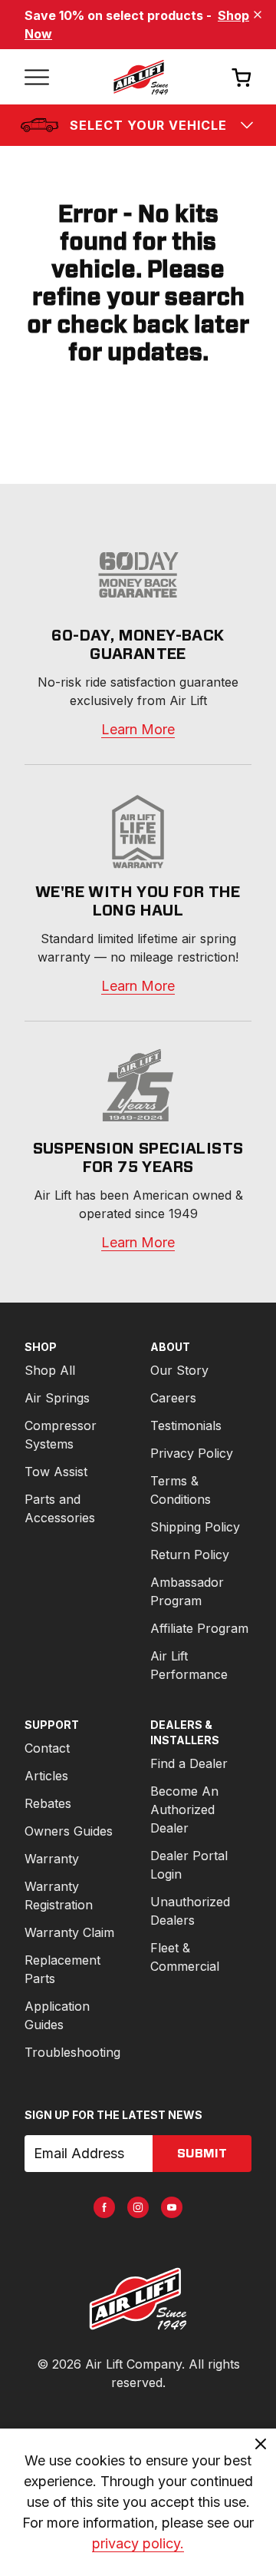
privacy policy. (138, 2543)
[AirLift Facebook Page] (104, 2207)
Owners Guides (69, 1831)
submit (202, 2154)
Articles (46, 1776)
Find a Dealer (189, 1763)
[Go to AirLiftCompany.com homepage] (138, 2299)
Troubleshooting (72, 2052)
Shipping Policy (195, 1527)
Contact (47, 1748)
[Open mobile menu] (37, 77)
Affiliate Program (199, 1628)
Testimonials (186, 1425)
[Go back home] (140, 77)
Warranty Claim (69, 1932)
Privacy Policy (192, 1453)
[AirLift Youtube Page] (172, 2207)
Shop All (50, 1370)
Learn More (138, 729)
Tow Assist (56, 1472)
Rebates (48, 1803)
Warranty (52, 1859)
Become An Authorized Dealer (184, 1809)
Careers (173, 1398)
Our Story (179, 1370)
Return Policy (190, 1555)
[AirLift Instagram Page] (138, 2207)
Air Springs (57, 1398)
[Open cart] (242, 77)
